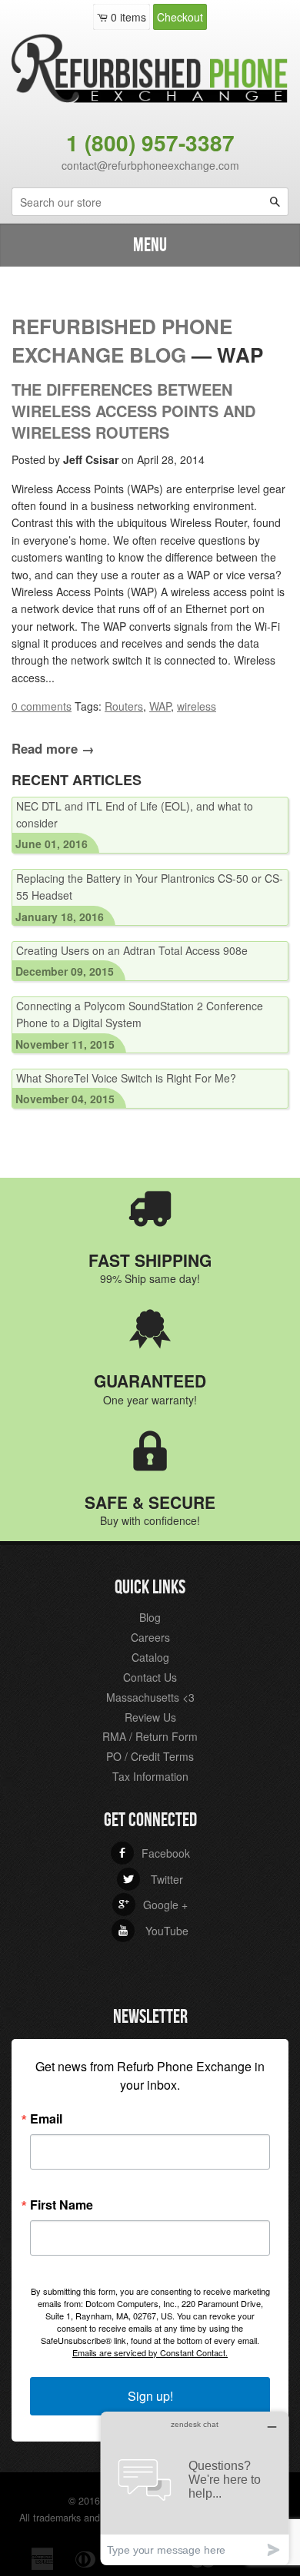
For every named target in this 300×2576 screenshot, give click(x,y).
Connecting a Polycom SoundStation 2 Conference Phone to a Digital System (140, 1014)
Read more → (53, 748)
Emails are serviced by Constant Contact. (150, 2352)
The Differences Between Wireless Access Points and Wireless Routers (133, 411)
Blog (150, 1617)
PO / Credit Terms (150, 1756)
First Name (62, 2205)
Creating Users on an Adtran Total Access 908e (132, 950)
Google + (153, 1905)
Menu (150, 245)
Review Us (150, 1717)
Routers (124, 706)
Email (46, 2119)
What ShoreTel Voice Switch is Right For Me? (126, 1078)
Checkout (180, 17)
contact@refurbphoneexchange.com (150, 165)
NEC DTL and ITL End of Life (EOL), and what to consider (135, 814)
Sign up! (150, 2396)
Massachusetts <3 (150, 1697)
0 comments (42, 706)
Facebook (153, 1853)
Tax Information (150, 1776)
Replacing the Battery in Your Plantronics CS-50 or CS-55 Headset (150, 887)
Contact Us (150, 1677)
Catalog (150, 1657)
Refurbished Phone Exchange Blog (122, 340)
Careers (150, 1637)
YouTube (153, 1931)
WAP (160, 706)
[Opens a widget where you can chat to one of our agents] (195, 2488)
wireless (197, 706)
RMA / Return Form (150, 1736)
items (128, 17)
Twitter (153, 1879)
